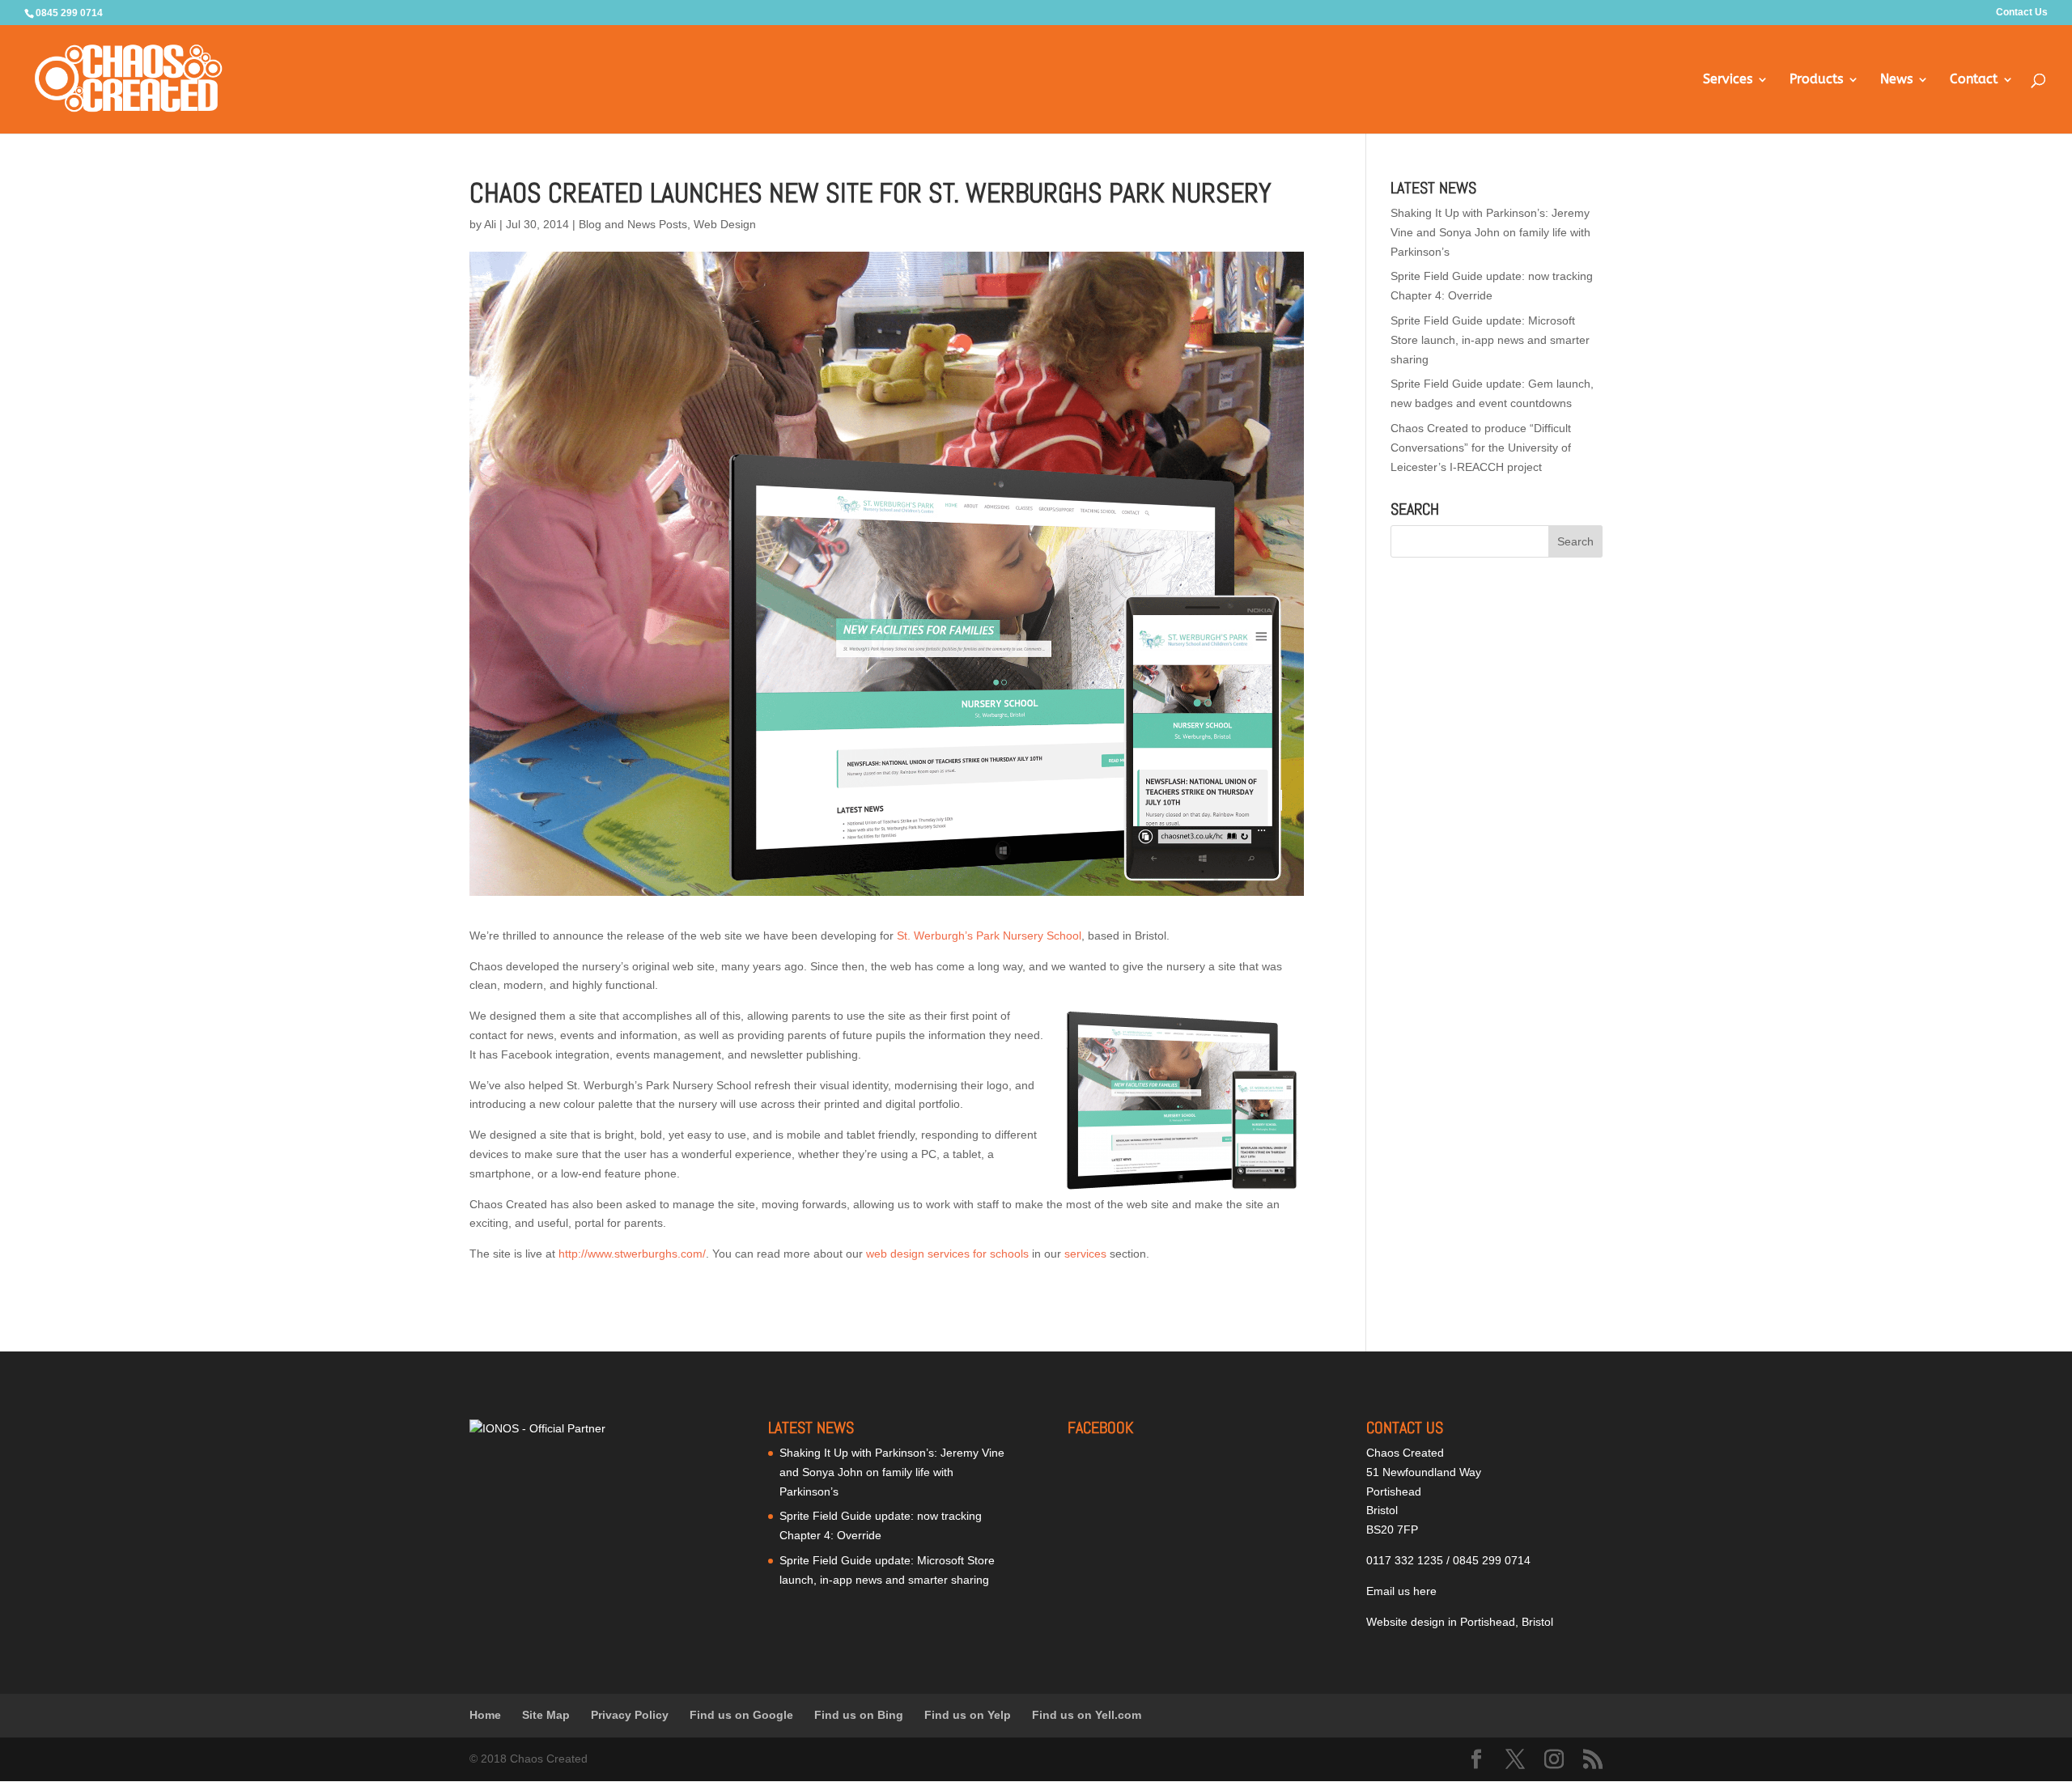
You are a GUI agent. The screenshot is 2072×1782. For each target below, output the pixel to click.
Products (1816, 80)
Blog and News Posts (633, 224)
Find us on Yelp (968, 1715)
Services (1728, 80)
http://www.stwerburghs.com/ (632, 1254)
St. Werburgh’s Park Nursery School (989, 936)
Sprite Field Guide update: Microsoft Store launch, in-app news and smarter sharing (1490, 340)
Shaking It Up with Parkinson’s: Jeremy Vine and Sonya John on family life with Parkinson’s (1490, 232)
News (1896, 80)
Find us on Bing (859, 1715)
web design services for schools (947, 1254)
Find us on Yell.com (1087, 1715)
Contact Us (2022, 13)
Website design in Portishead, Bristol (1460, 1622)
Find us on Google (741, 1715)
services (1085, 1254)
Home (485, 1715)
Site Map (546, 1715)
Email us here (1401, 1591)
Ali (490, 224)
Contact (1974, 80)
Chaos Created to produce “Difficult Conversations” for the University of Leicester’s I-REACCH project (1481, 448)
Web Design (725, 224)
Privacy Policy (630, 1715)
